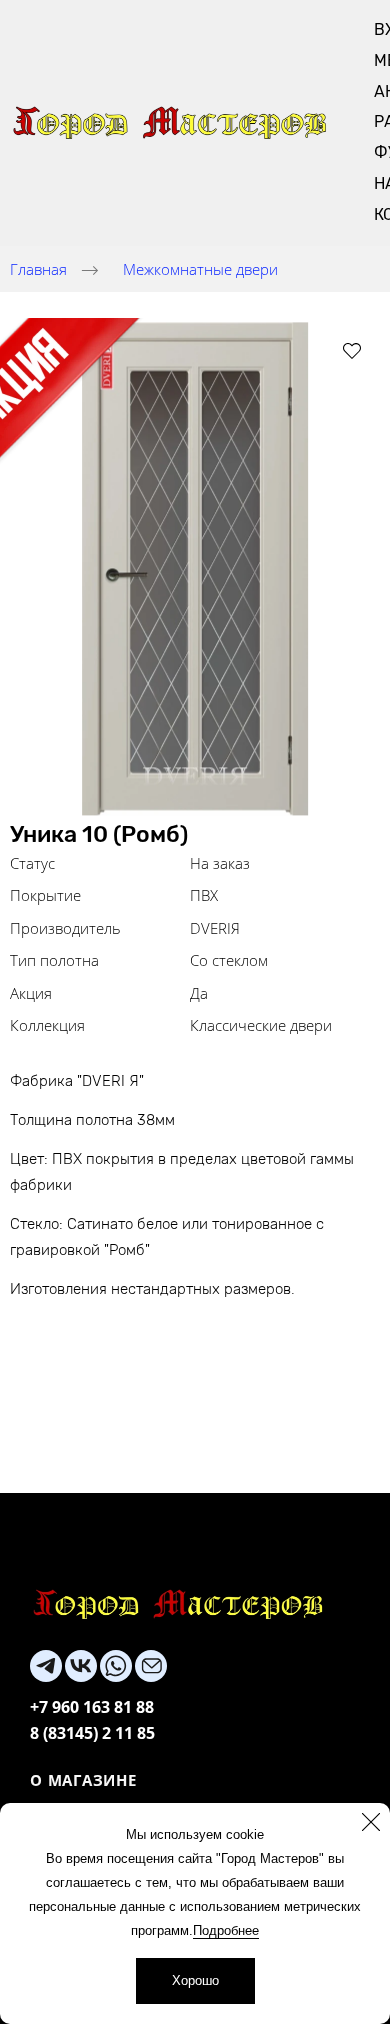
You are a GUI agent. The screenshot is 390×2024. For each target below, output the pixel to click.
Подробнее (226, 1930)
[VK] (81, 1666)
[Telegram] (46, 1666)
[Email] (151, 1666)
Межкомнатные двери (200, 269)
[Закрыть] (371, 1822)
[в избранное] (352, 350)
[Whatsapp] (116, 1666)
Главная (38, 269)
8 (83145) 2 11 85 (92, 1733)
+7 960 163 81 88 (92, 1707)
